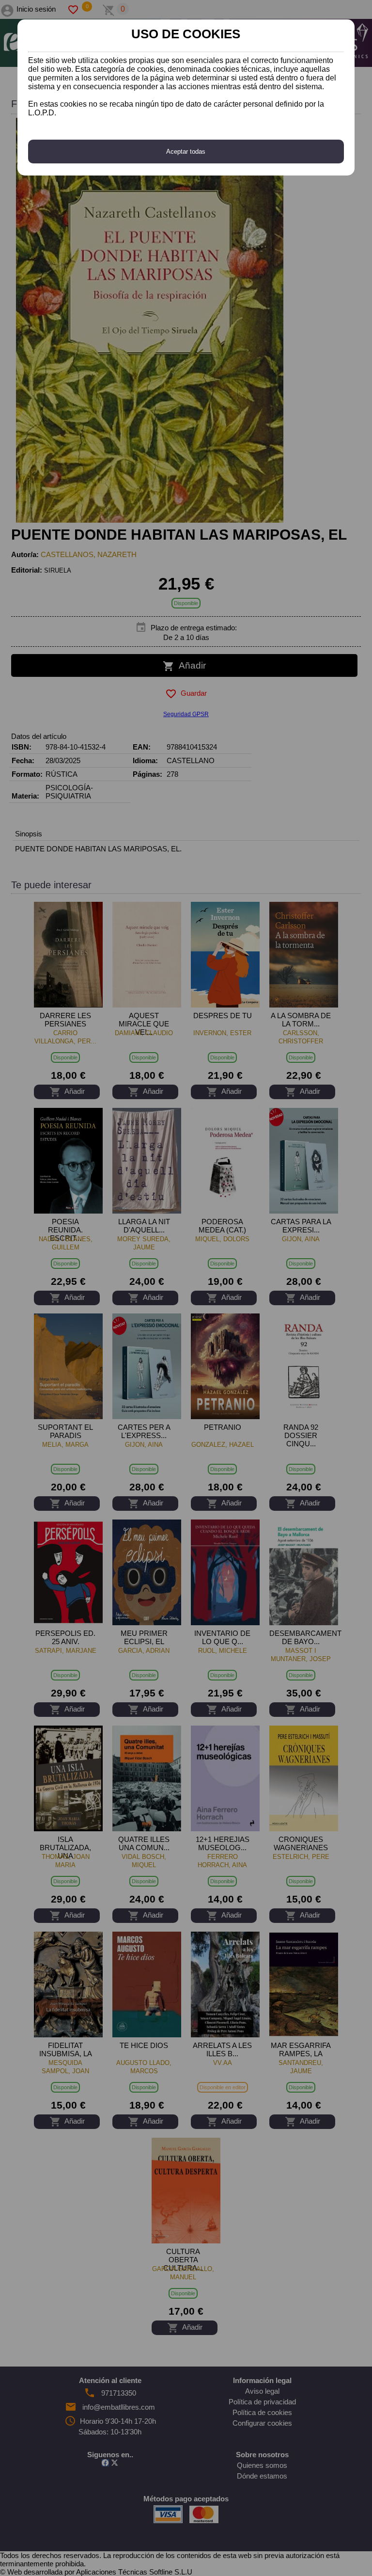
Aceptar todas (186, 152)
